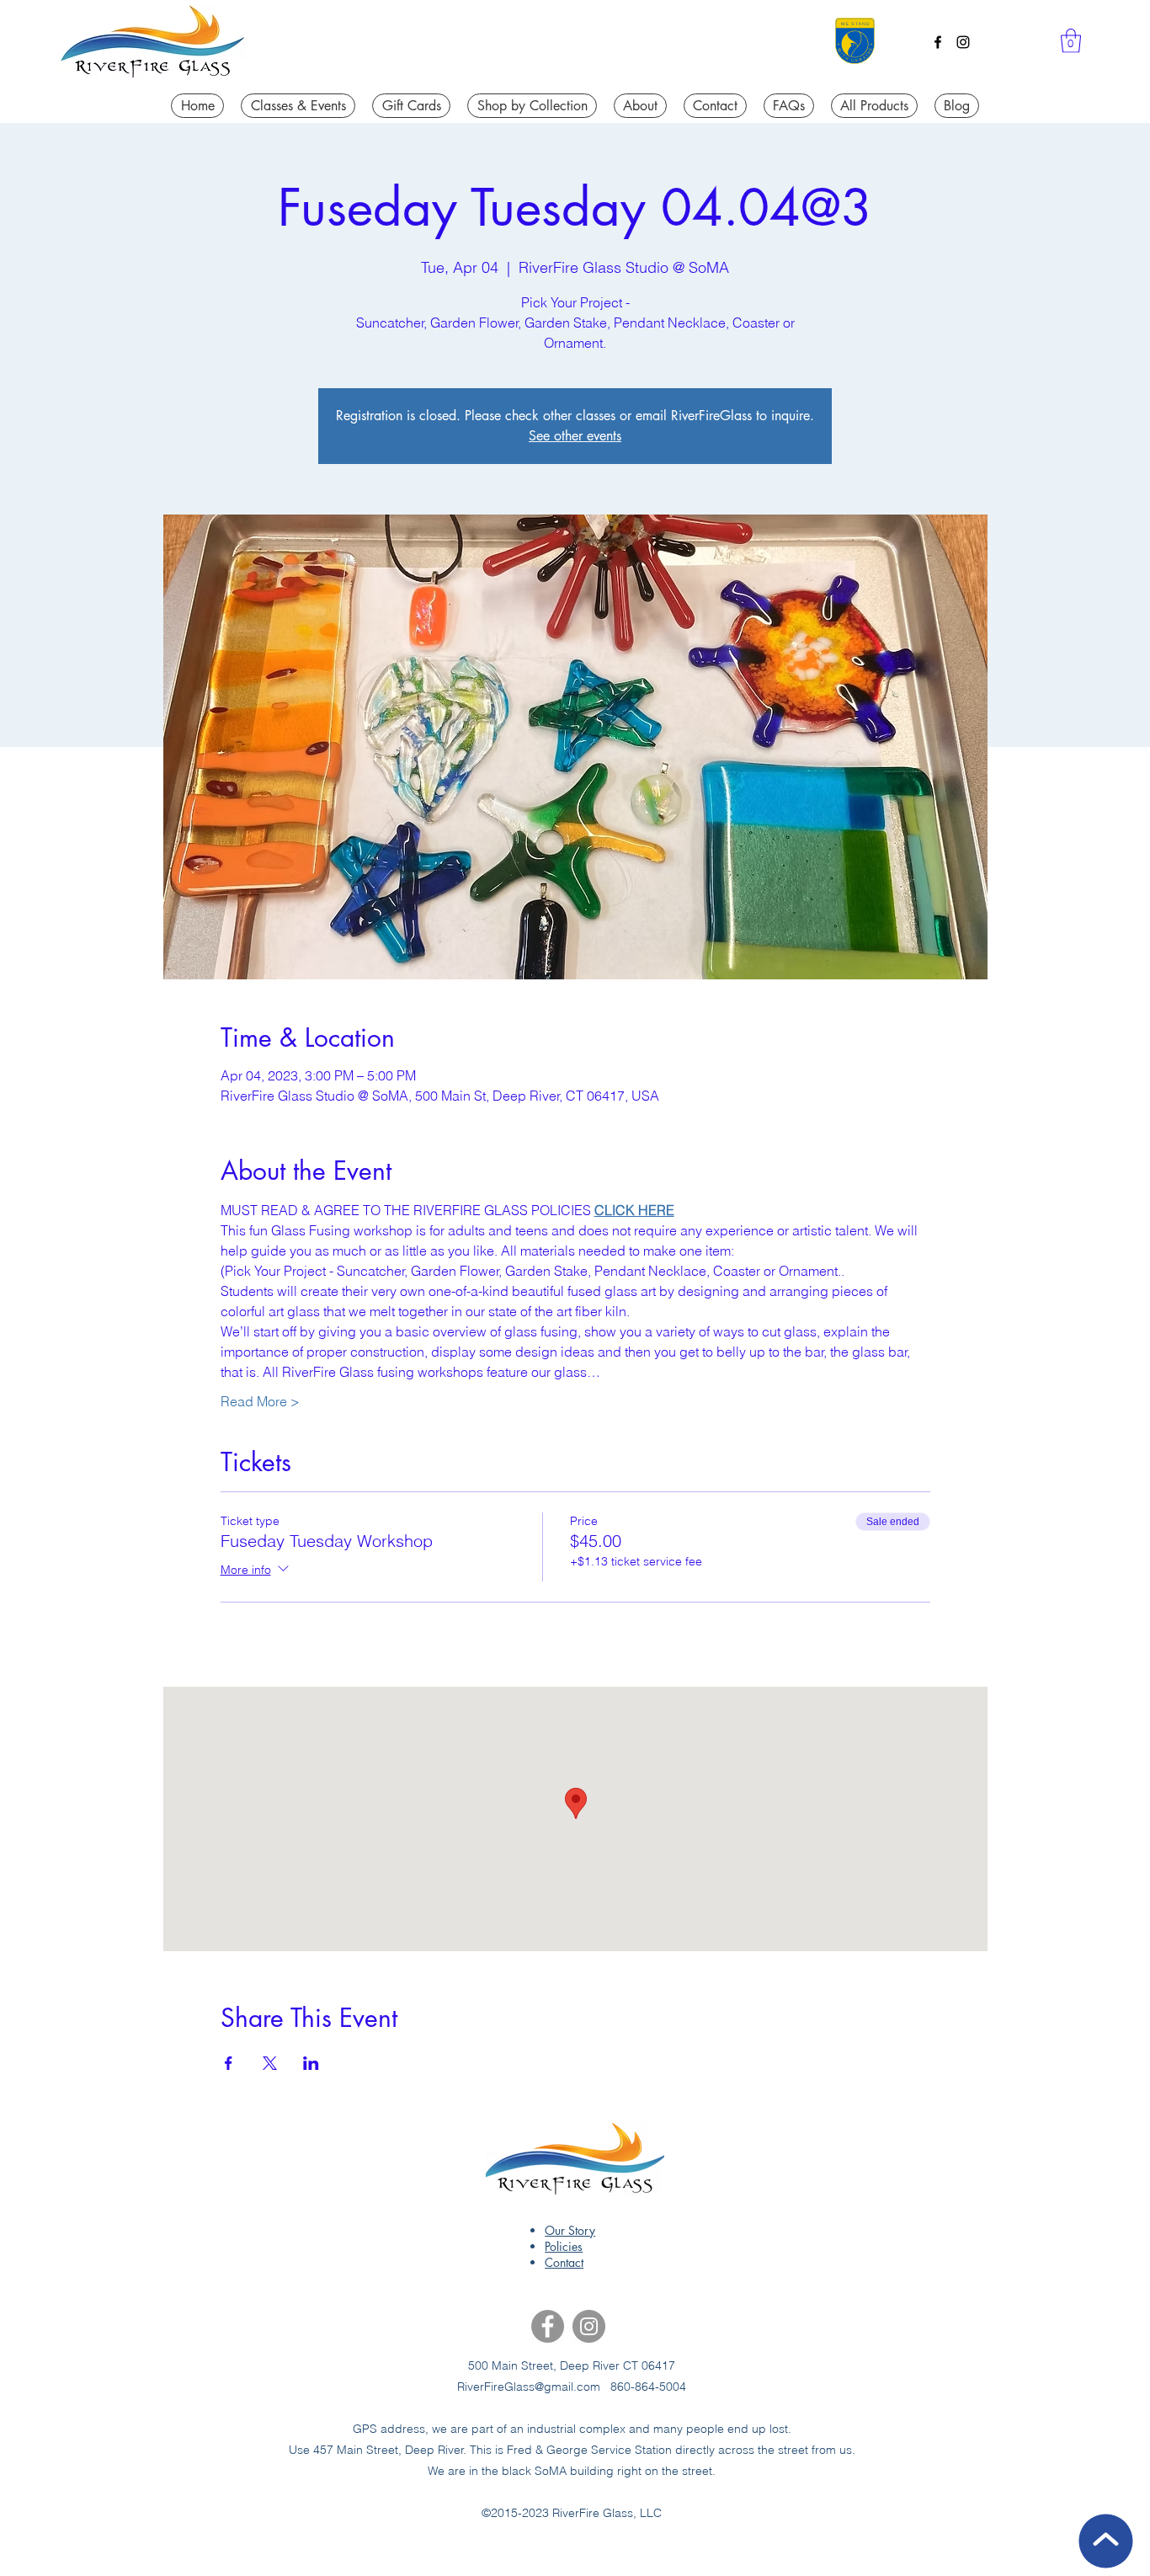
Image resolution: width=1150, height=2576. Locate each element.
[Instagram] (963, 42)
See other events (575, 436)
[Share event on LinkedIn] (311, 2063)
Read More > (260, 1401)
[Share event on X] (270, 2063)
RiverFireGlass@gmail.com (529, 2387)
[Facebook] (938, 42)
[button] (1071, 41)
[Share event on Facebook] (229, 2063)
